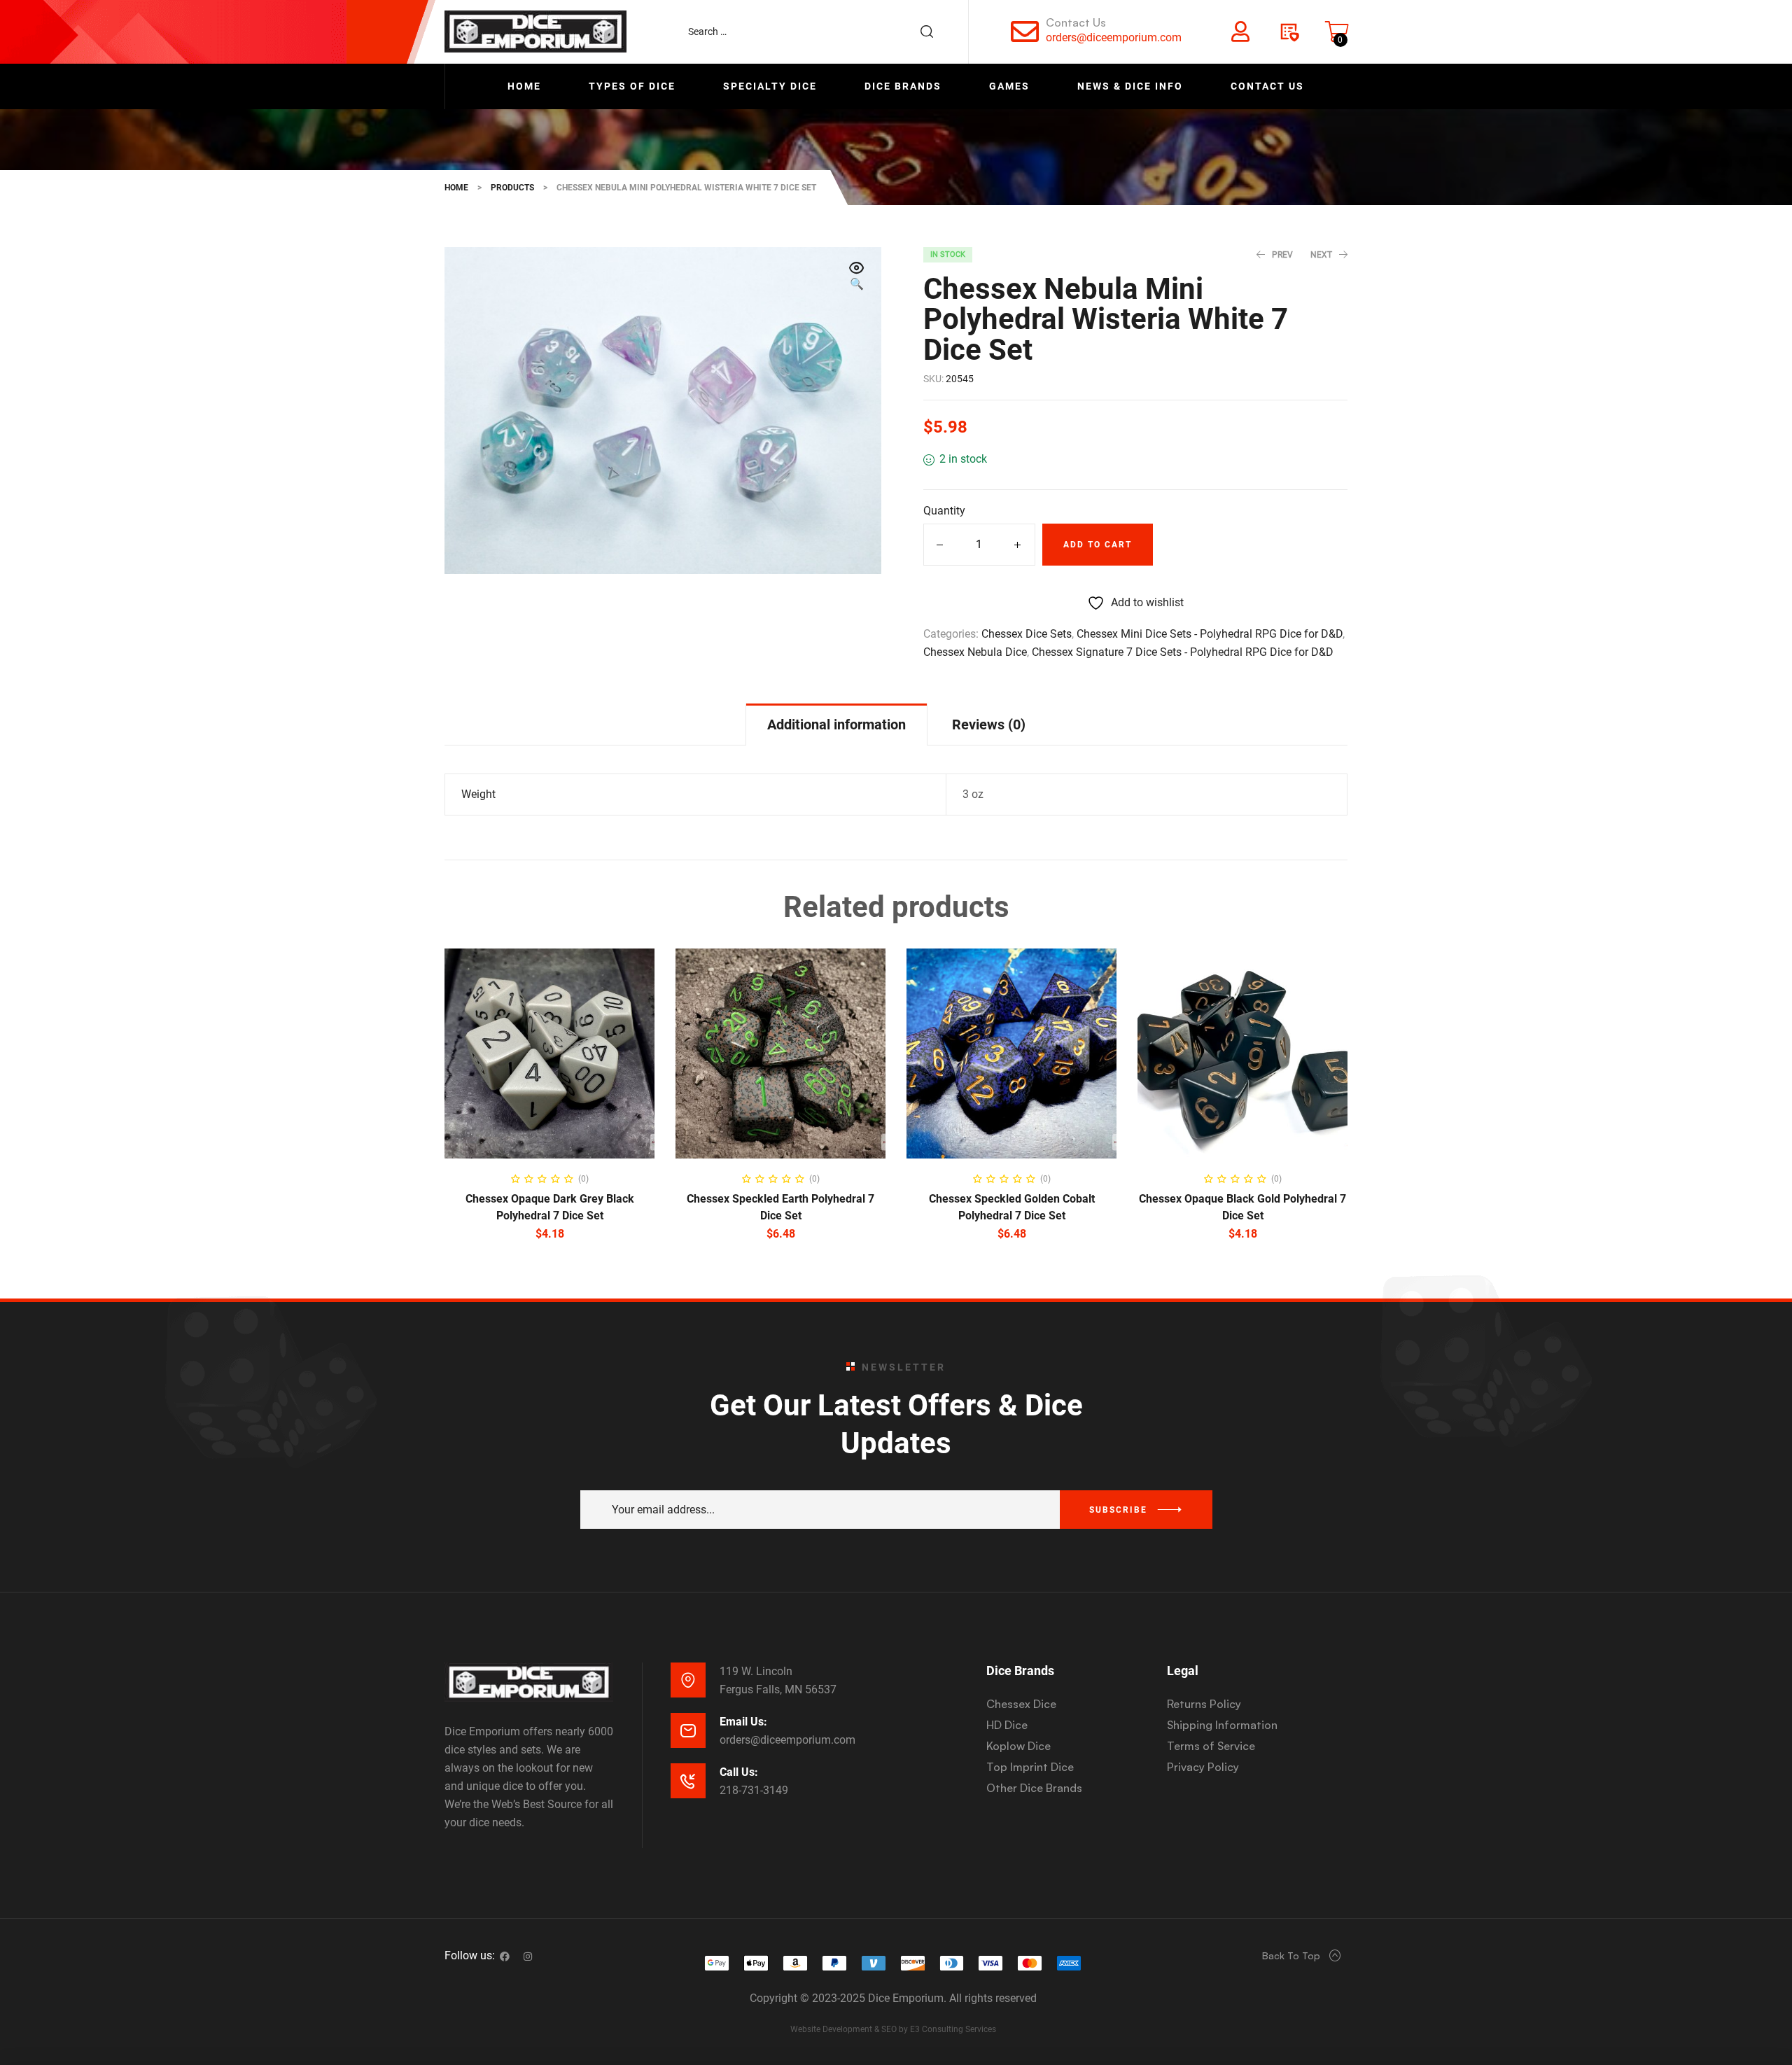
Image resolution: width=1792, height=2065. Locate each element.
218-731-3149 (754, 1790)
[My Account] (1240, 31)
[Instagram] (528, 1956)
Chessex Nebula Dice (975, 652)
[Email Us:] (688, 1730)
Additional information (836, 724)
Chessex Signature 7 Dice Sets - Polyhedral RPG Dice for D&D (1183, 652)
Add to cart (1098, 545)
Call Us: (739, 1772)
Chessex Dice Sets (1027, 634)
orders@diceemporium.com (1114, 37)
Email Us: (743, 1722)
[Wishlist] (1289, 31)
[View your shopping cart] (1337, 31)
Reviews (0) (989, 724)
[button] (857, 277)
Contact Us (1076, 22)
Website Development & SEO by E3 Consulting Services (893, 2029)
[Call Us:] (688, 1781)
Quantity (944, 511)
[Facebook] (505, 1956)
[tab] (836, 724)
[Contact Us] (1025, 31)
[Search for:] (818, 31)
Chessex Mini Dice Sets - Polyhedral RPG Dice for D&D (1210, 634)
